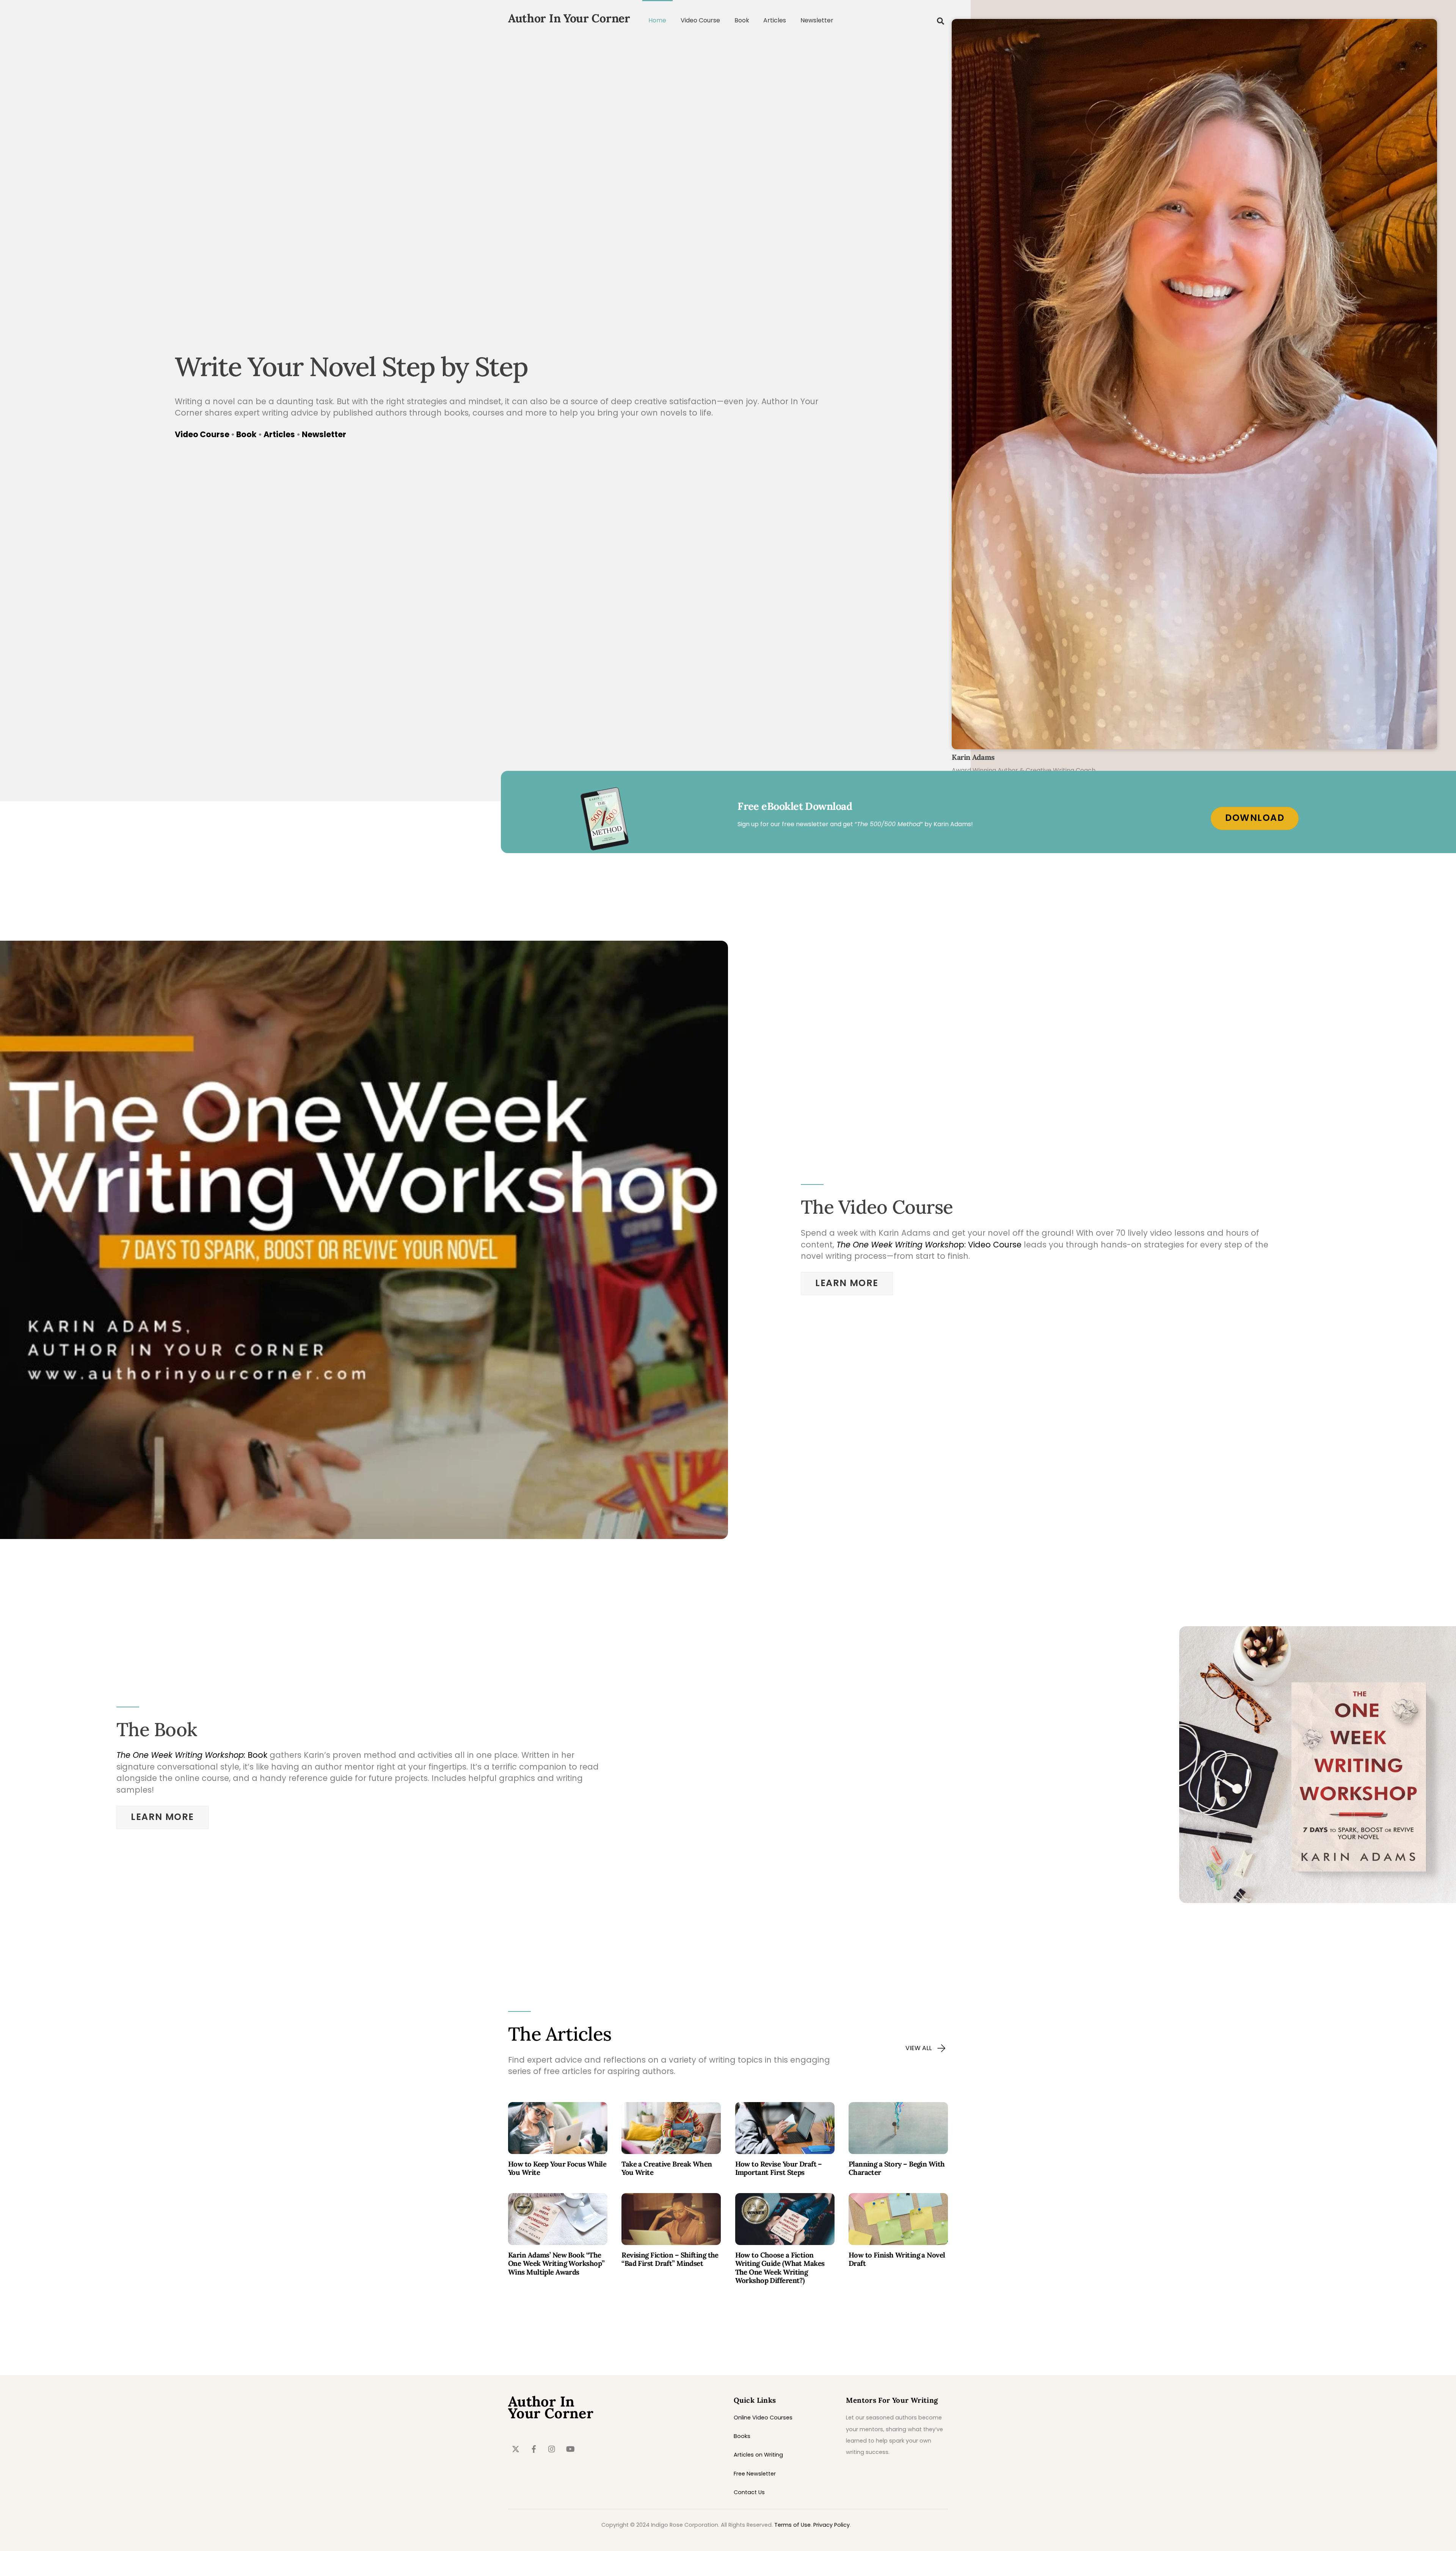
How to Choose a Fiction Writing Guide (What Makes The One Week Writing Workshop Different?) (780, 2268)
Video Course (700, 20)
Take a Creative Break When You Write (667, 2168)
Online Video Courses (763, 2418)
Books (742, 2436)
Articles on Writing (758, 2455)
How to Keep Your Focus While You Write (557, 2168)
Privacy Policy (832, 2525)
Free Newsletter (755, 2474)
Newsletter (817, 20)
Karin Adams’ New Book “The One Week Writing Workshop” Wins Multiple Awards (556, 2263)
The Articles (560, 2034)
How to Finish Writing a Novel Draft (897, 2259)
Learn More (847, 1283)
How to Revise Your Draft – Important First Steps (779, 2168)
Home (657, 20)
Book (742, 20)
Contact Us (749, 2492)
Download (1255, 818)
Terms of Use (792, 2525)
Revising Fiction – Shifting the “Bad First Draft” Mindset (670, 2259)
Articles (775, 20)
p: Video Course (929, 1245)
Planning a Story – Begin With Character (897, 2168)
